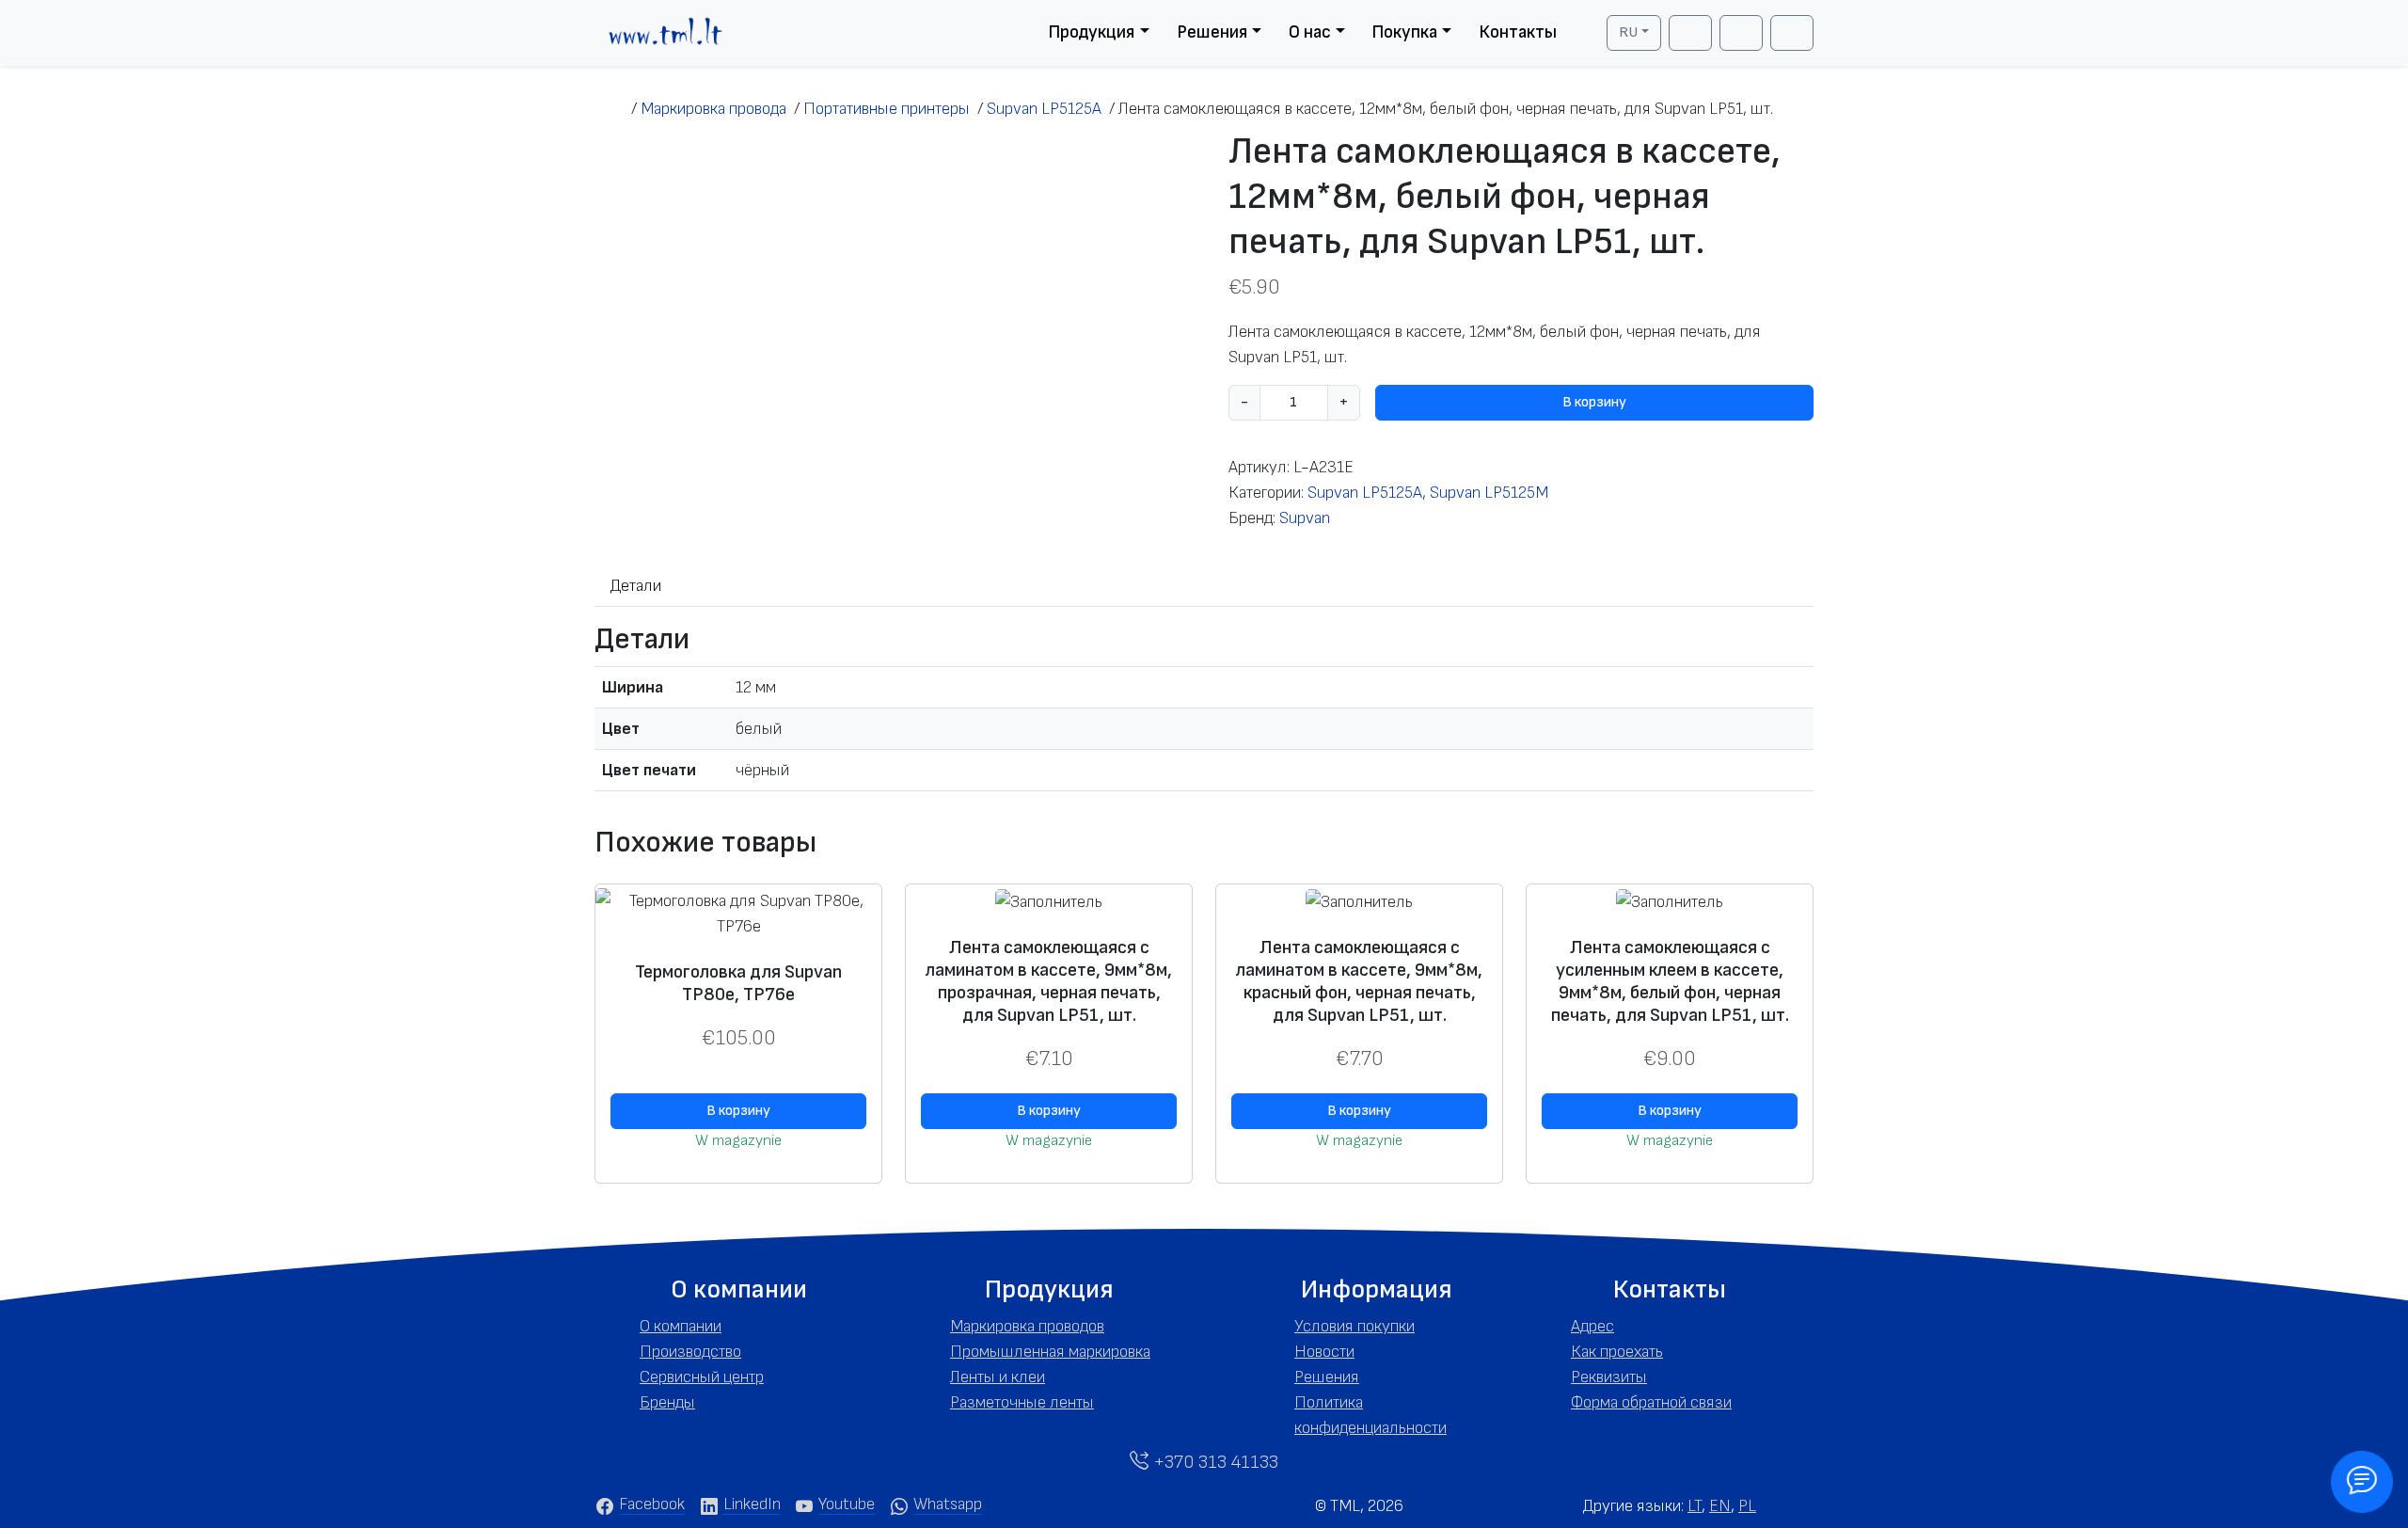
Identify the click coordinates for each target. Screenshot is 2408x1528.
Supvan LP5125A (1365, 493)
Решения (1212, 32)
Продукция (1091, 32)
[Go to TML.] (613, 109)
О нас (1310, 32)
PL (1747, 1506)
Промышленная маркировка (1050, 1352)
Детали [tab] (636, 586)
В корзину (1594, 402)
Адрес (1592, 1326)
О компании (681, 1326)
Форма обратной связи (1651, 1402)
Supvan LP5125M (1489, 493)
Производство (690, 1352)
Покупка (1404, 32)
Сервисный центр (702, 1377)
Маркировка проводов (1027, 1326)
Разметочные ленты (1022, 1402)
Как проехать (1617, 1352)
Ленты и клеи (998, 1377)
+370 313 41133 (1213, 1462)
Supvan (1305, 518)
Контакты (1518, 32)
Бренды (667, 1402)
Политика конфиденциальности (1370, 1415)
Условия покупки (1354, 1326)
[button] (738, 1290)
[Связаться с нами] (2362, 1482)
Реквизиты (1609, 1377)
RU (1628, 32)
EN (1720, 1506)
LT (1695, 1506)
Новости (1324, 1352)
